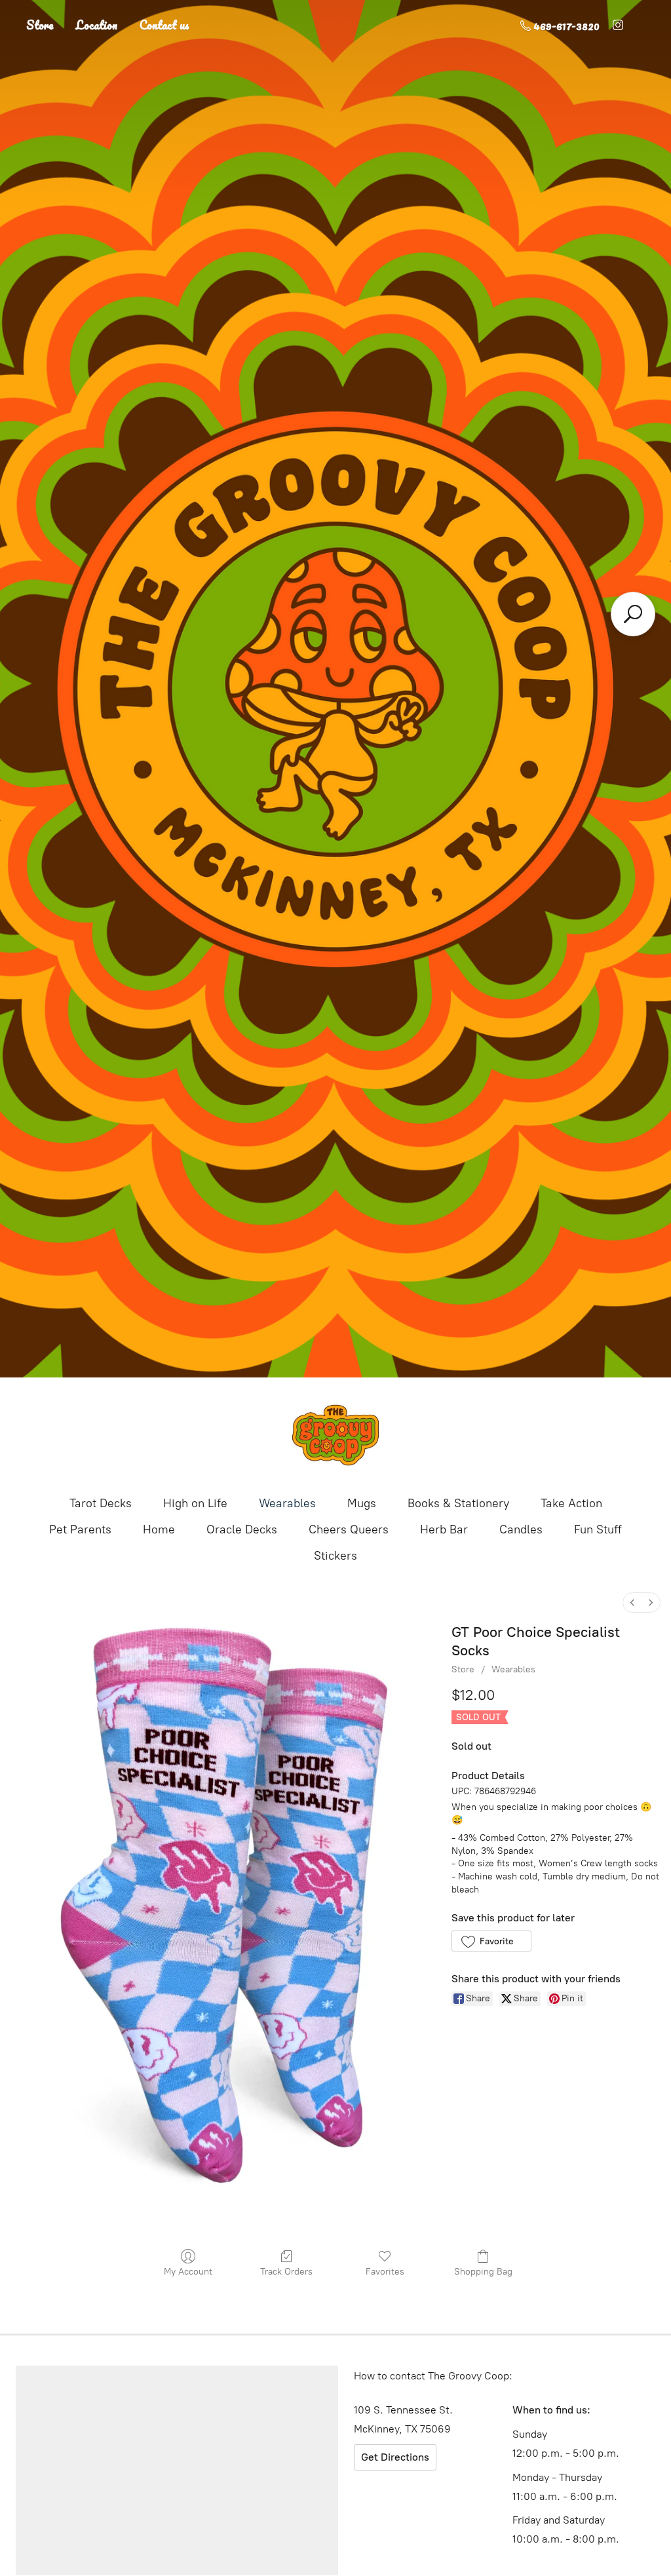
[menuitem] (632, 1603)
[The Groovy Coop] (335, 1435)
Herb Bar (444, 1529)
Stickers (335, 1556)
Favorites (385, 2272)
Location (97, 25)
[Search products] (633, 614)
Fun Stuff (598, 1529)
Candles (521, 1529)
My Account (188, 2272)
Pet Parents (80, 1529)
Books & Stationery (458, 1503)
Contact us (164, 25)
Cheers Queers (349, 1529)
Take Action (571, 1503)
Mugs (362, 1503)
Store (40, 25)
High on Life (195, 1503)
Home (159, 1529)
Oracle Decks (242, 1529)
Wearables (287, 1503)
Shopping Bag (483, 2272)
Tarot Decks (101, 1503)
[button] (491, 1941)
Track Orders (286, 2272)
